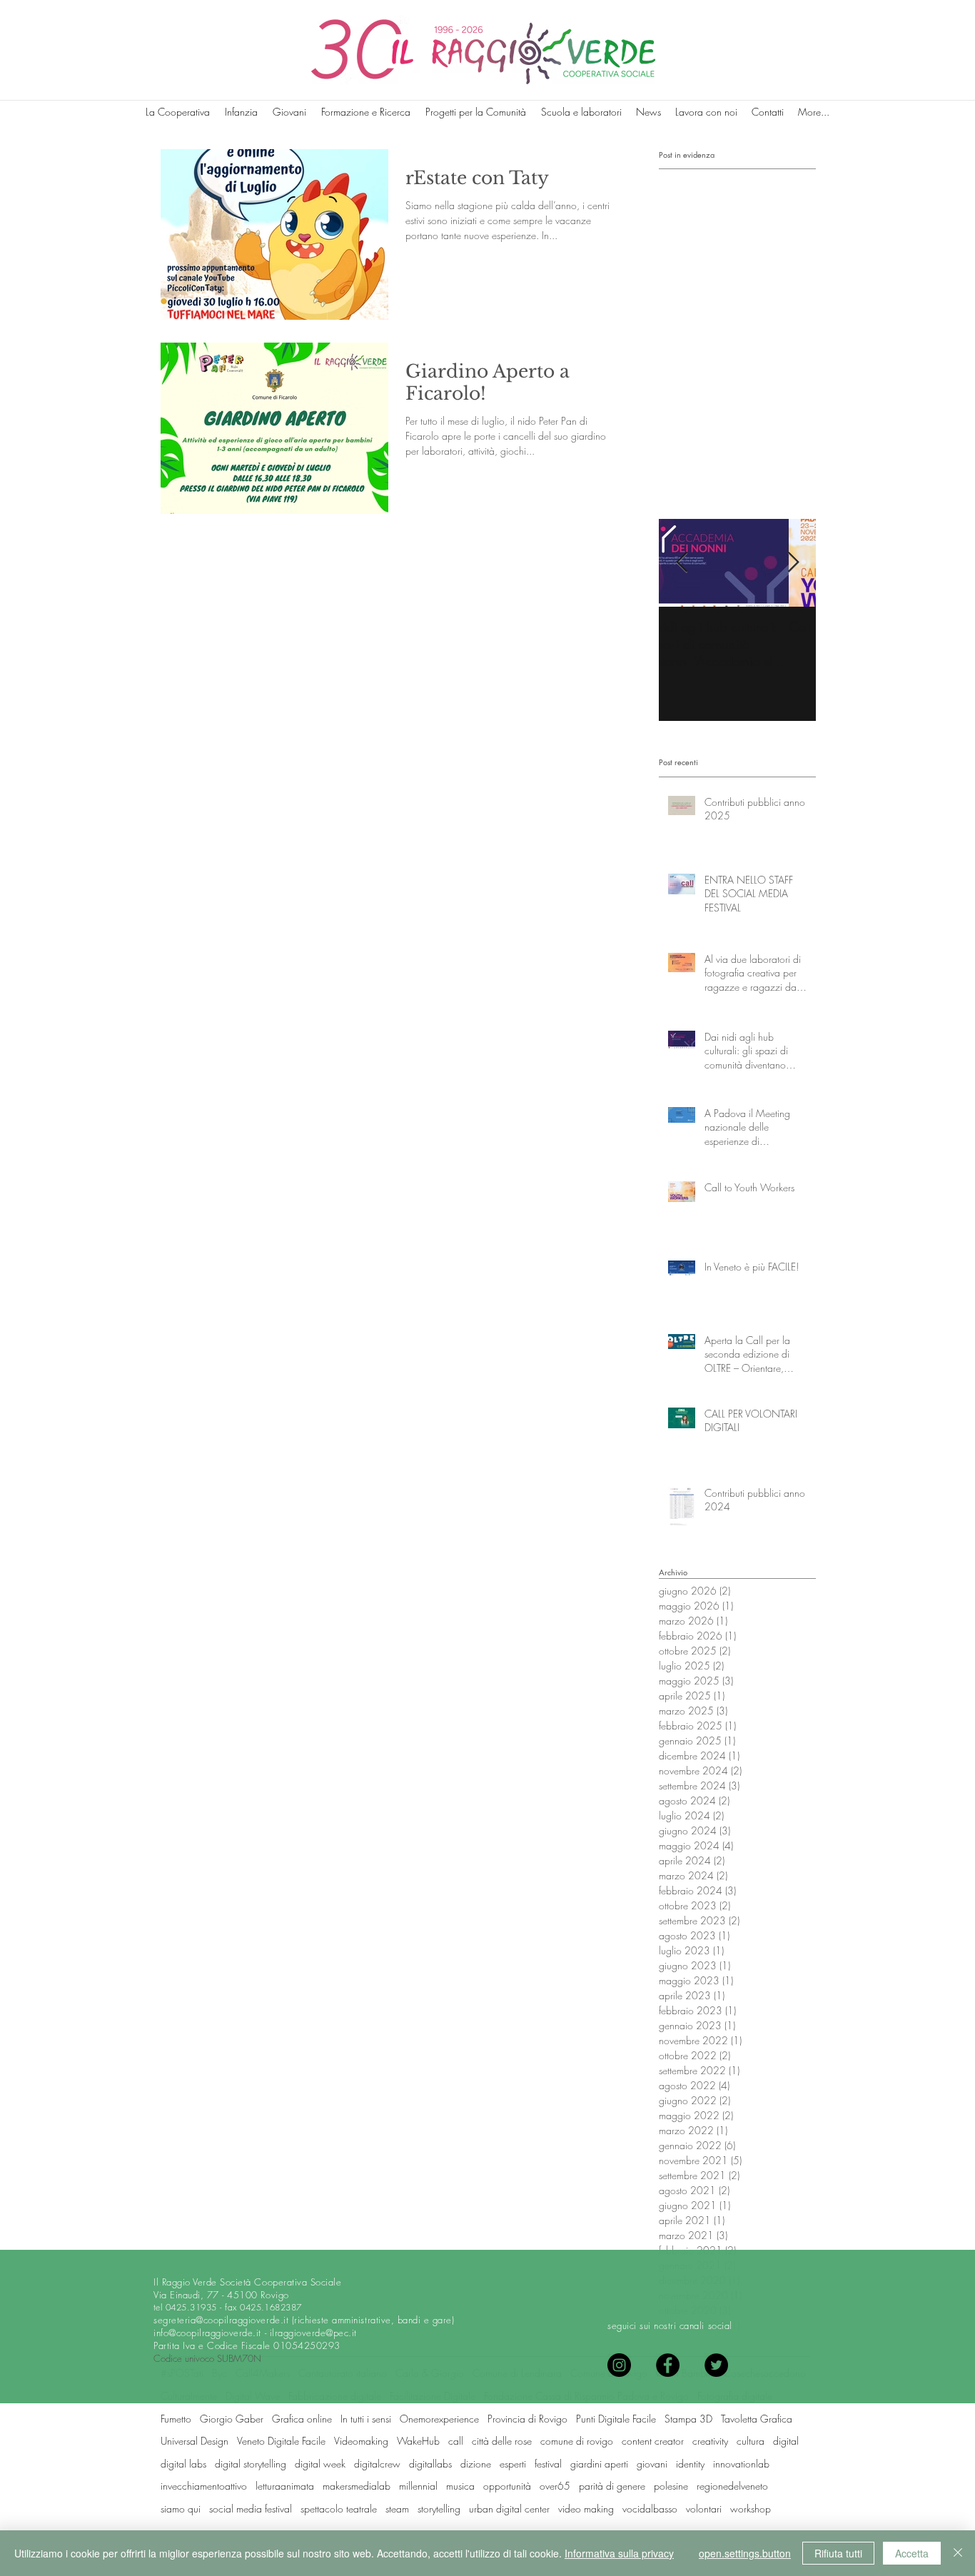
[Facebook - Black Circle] (668, 2365)
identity (690, 2464)
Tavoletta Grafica (757, 2419)
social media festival (251, 2509)
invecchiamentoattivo (204, 2486)
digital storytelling (251, 2464)
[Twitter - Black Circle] (716, 2365)
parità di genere (612, 2486)
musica (460, 2486)
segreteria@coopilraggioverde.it (221, 2320)
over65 (555, 2486)
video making (586, 2509)
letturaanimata (285, 2486)
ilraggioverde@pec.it (313, 2333)
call (456, 2441)
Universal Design (195, 2441)
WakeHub (418, 2441)
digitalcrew (377, 2464)
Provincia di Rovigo (527, 2419)
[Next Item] (793, 563)
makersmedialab (357, 2486)
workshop (751, 2509)
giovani (652, 2464)
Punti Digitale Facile (616, 2419)
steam (397, 2509)
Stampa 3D (688, 2419)
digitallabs (430, 2464)
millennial (418, 2486)
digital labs (183, 2464)
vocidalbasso (650, 2509)
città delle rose (502, 2441)
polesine (671, 2486)
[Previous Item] (682, 563)
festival (548, 2464)
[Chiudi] (958, 2553)
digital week (320, 2464)
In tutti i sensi (366, 2419)
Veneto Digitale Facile (281, 2441)
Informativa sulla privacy (619, 2553)
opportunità (507, 2486)
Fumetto (176, 2419)
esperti (513, 2464)
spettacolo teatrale (339, 2509)
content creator (653, 2441)
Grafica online (302, 2419)
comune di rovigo (577, 2441)
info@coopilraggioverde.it (207, 2333)
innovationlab (741, 2464)
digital (786, 2441)
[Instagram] (619, 2365)
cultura (751, 2441)
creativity (710, 2441)
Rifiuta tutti (838, 2553)
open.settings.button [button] (745, 2553)
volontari (704, 2509)
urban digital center (509, 2509)
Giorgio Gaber (232, 2419)
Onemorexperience (439, 2419)
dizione (476, 2464)
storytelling (439, 2509)
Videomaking (361, 2441)
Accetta (912, 2553)
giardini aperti (599, 2464)
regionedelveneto (732, 2486)
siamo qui (181, 2509)
